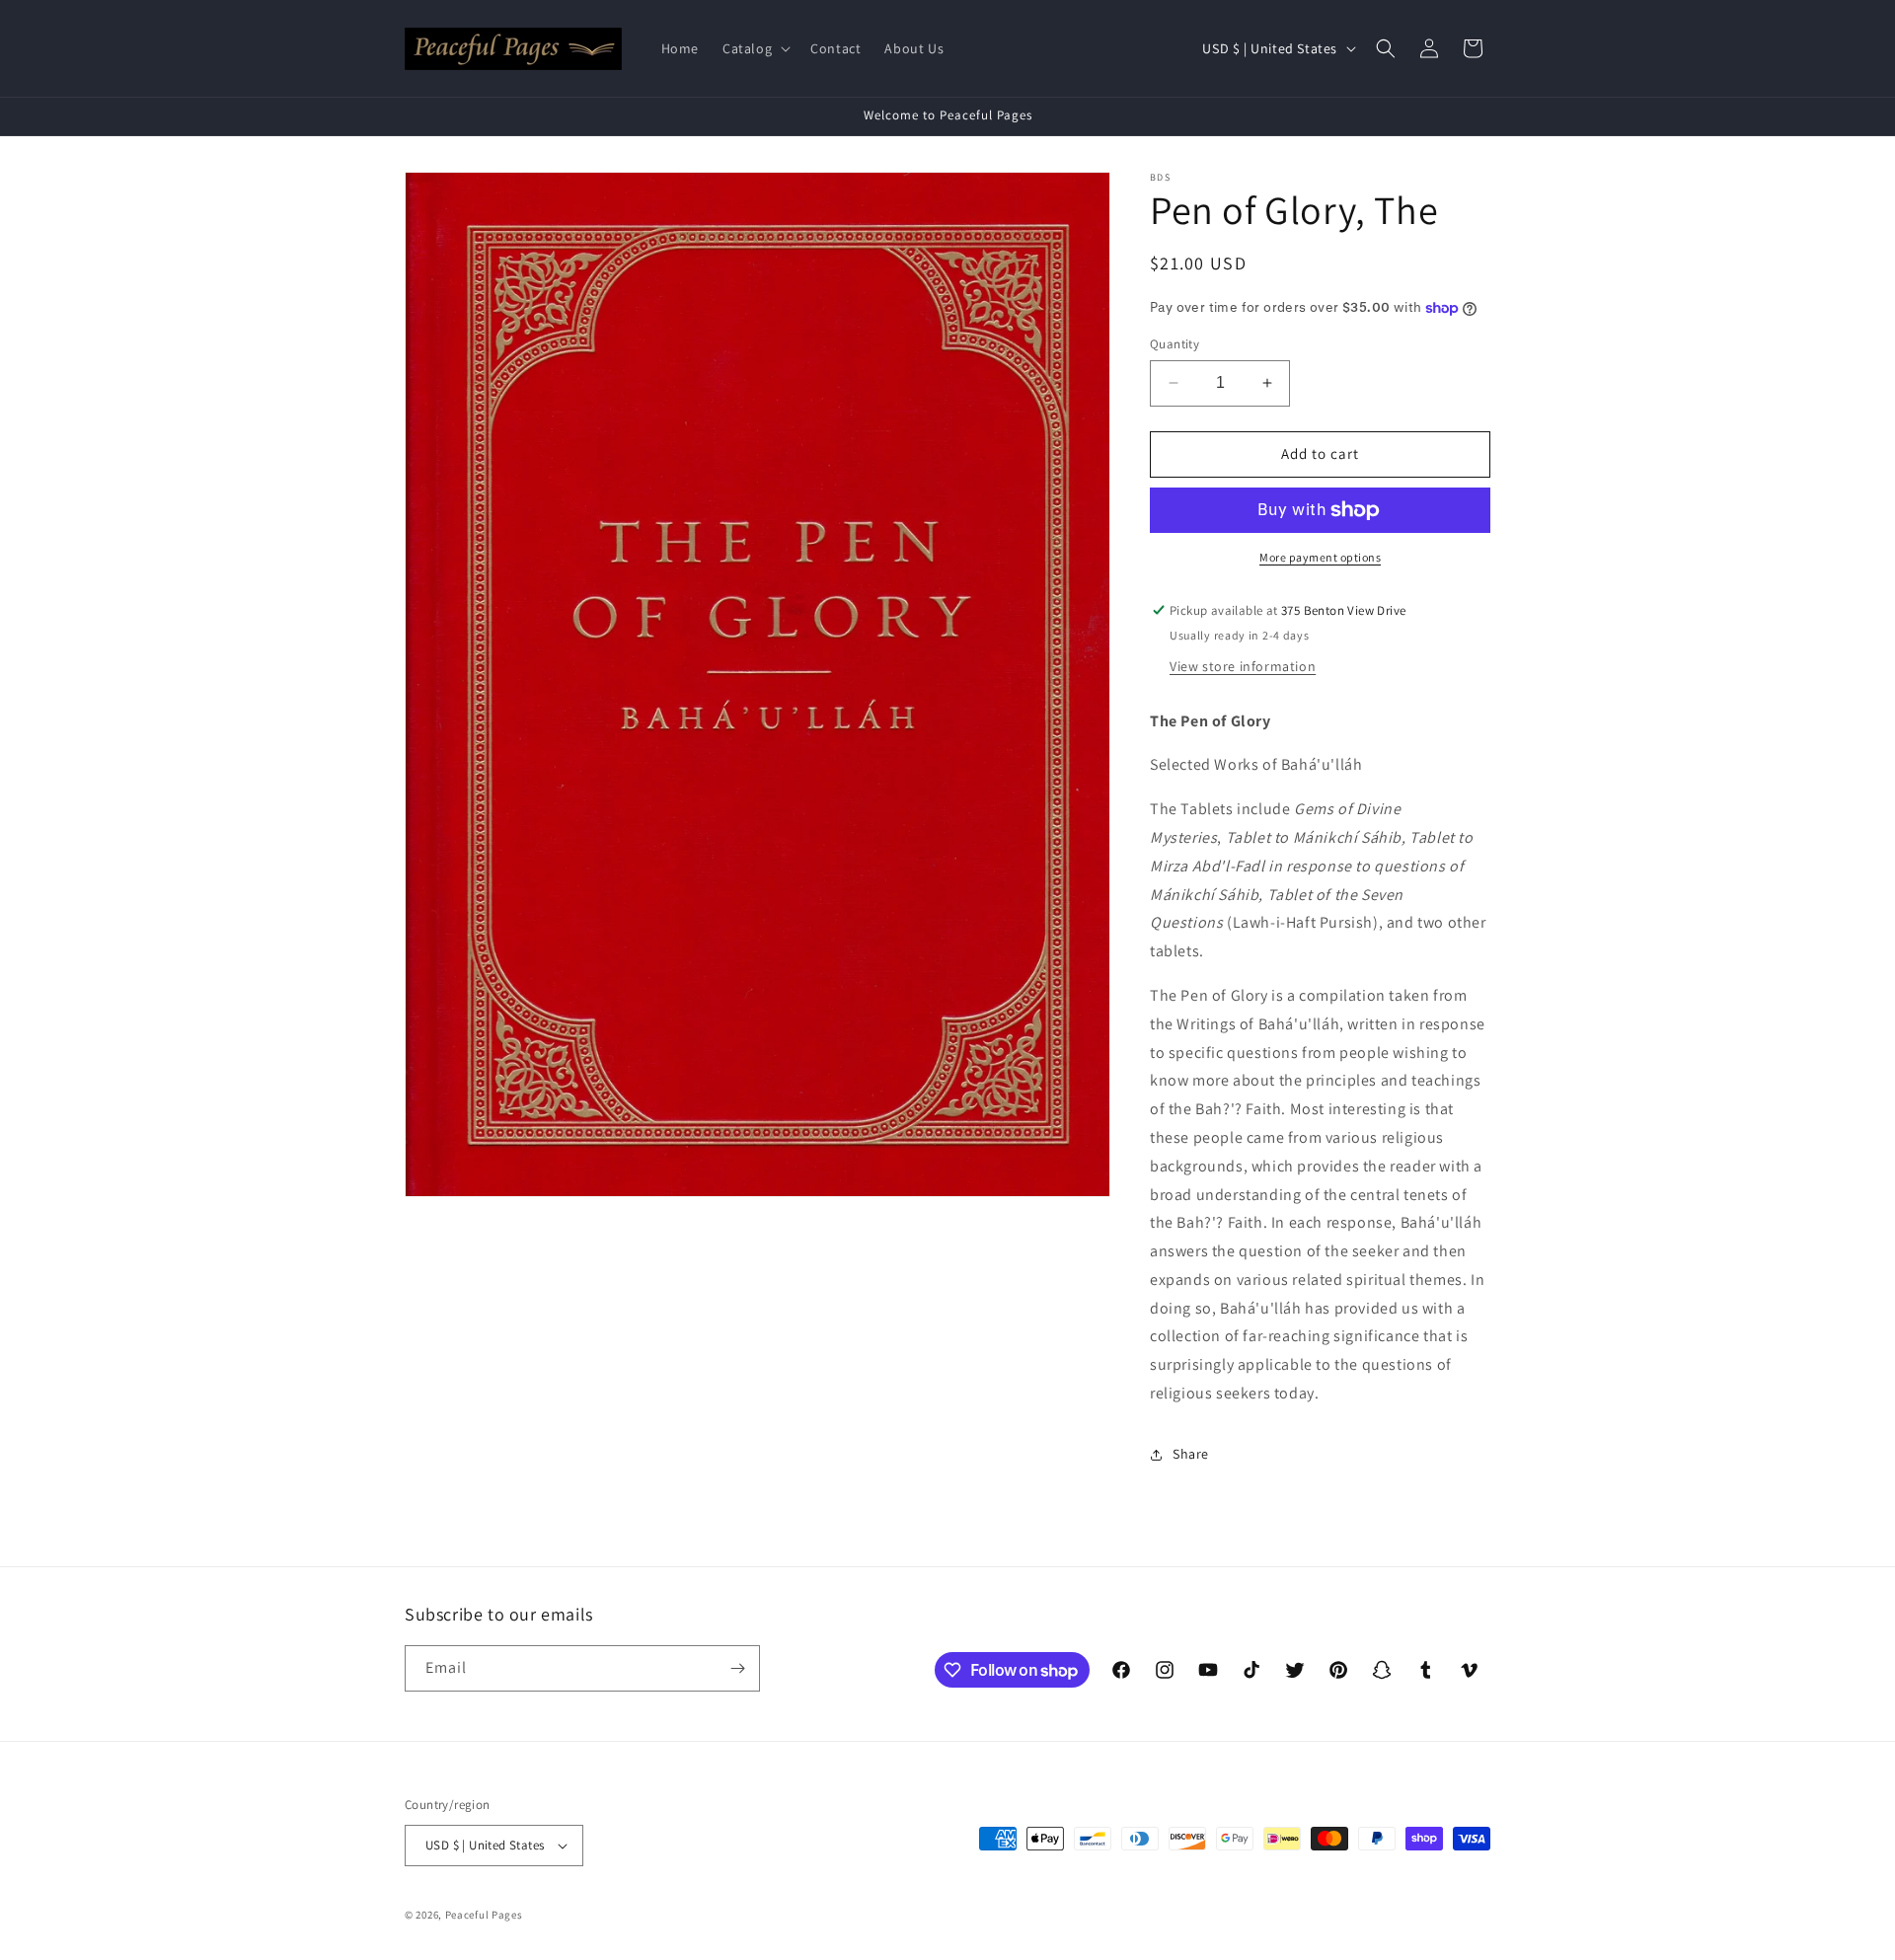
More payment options (1320, 557)
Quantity (1175, 344)
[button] (755, 48)
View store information (1243, 666)
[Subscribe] (737, 1668)
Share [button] (1191, 1454)
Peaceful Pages (484, 1915)
